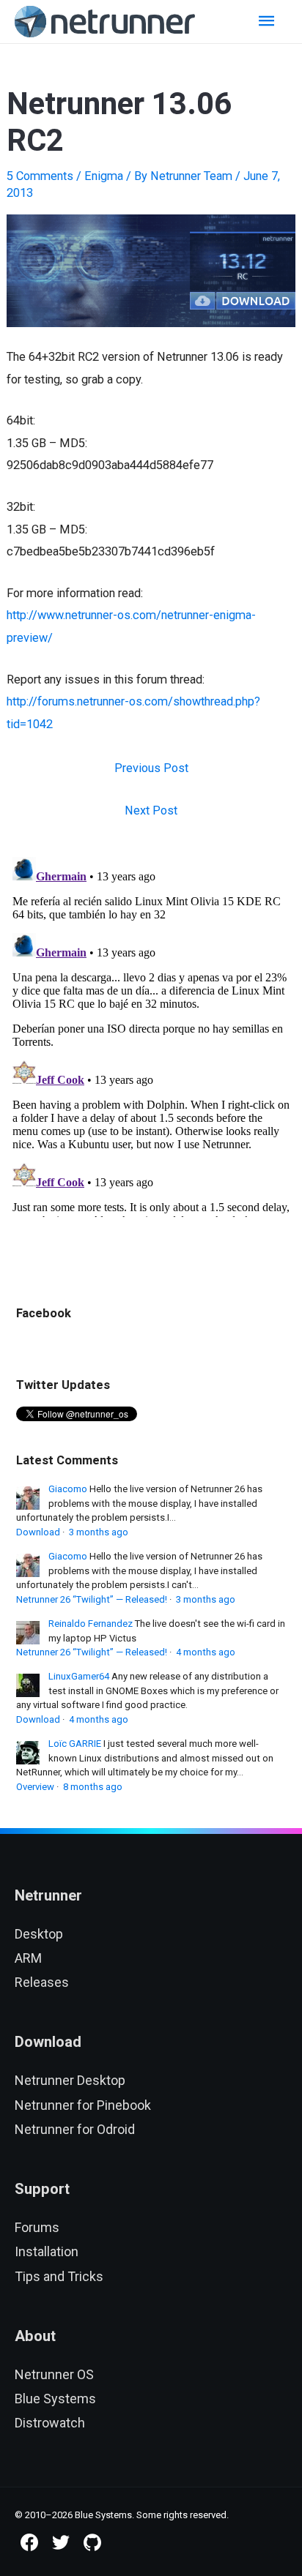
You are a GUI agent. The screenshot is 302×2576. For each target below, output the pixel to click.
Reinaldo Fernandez (91, 1624)
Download (38, 1532)
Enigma (104, 176)
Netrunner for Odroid (75, 2129)
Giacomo (68, 1489)
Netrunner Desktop (70, 2080)
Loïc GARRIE (75, 1744)
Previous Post (151, 768)
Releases (42, 1982)
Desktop (39, 1934)
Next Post (151, 810)
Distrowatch (50, 2423)
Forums (37, 2227)
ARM (28, 1958)
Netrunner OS (54, 2374)
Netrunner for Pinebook (83, 2105)
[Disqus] (151, 1034)
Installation (47, 2251)
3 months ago (99, 1532)
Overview (35, 1787)
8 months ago (93, 1787)
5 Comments (40, 176)
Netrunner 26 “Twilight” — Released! (92, 1599)
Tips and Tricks (59, 2276)
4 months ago (206, 1652)
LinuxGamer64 (79, 1676)
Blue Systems (55, 2399)
